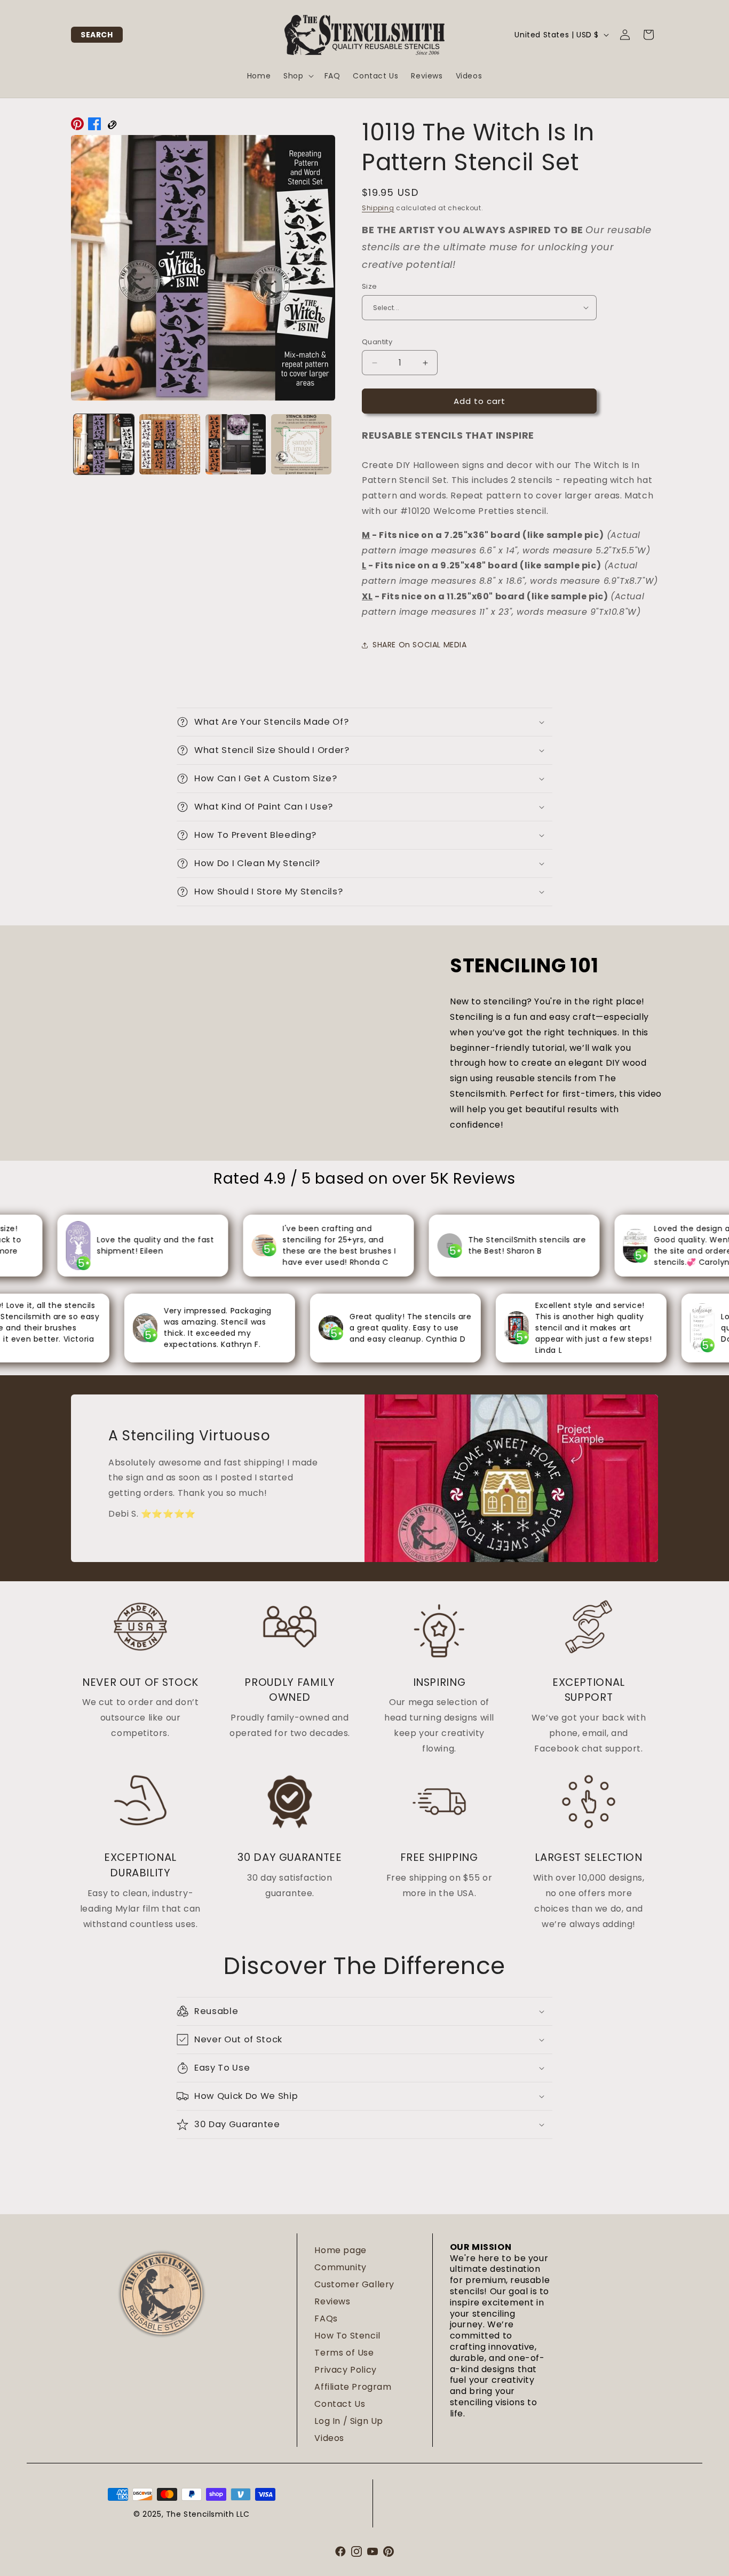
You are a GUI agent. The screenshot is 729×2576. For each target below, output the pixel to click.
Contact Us (340, 2404)
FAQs (326, 2319)
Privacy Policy (345, 2370)
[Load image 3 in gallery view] (236, 444)
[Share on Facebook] (94, 126)
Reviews (332, 2301)
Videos (329, 2438)
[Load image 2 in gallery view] (169, 444)
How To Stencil (347, 2336)
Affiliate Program (353, 2387)
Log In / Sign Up (349, 2421)
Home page (340, 2250)
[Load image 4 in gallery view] (301, 444)
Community (340, 2267)
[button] (97, 35)
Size (370, 286)
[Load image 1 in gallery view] (104, 444)
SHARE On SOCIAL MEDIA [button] (420, 645)
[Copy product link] (112, 126)
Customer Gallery (354, 2284)
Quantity (377, 342)
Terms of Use (344, 2353)
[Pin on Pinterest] (77, 126)
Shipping (378, 208)
